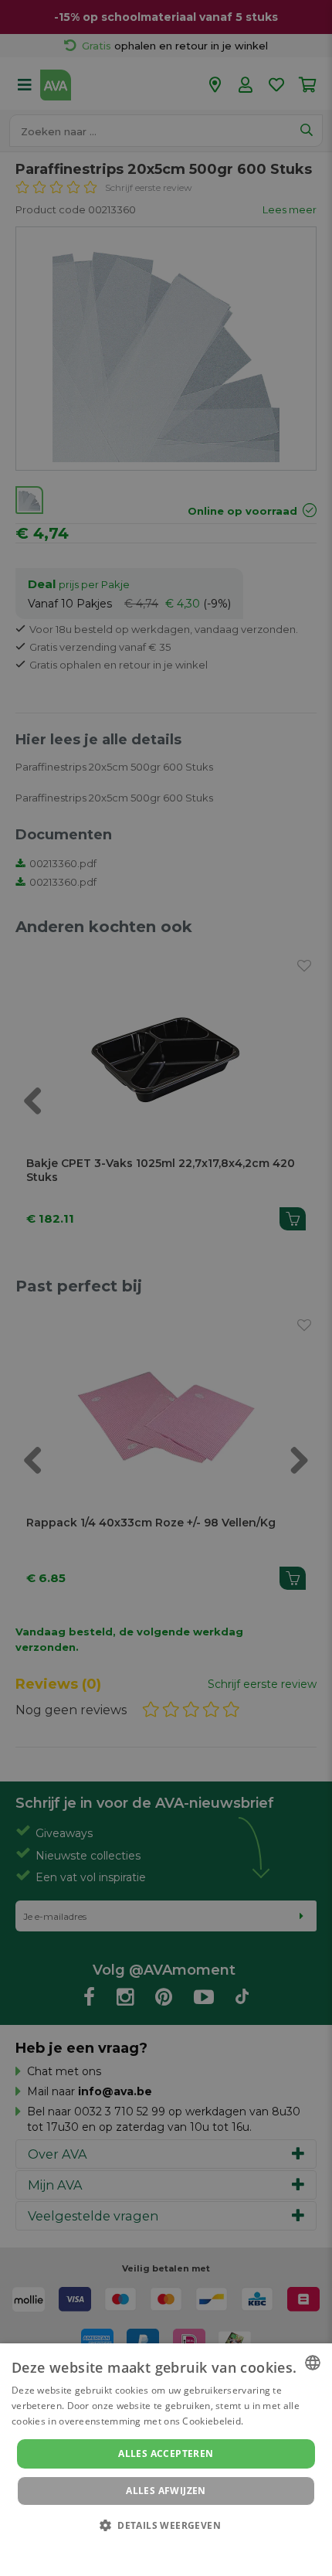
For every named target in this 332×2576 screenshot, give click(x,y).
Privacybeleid (156, 2547)
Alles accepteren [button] (166, 2453)
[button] (166, 2525)
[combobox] (313, 2363)
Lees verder (273, 2421)
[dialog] (166, 2460)
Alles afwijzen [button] (166, 2491)
